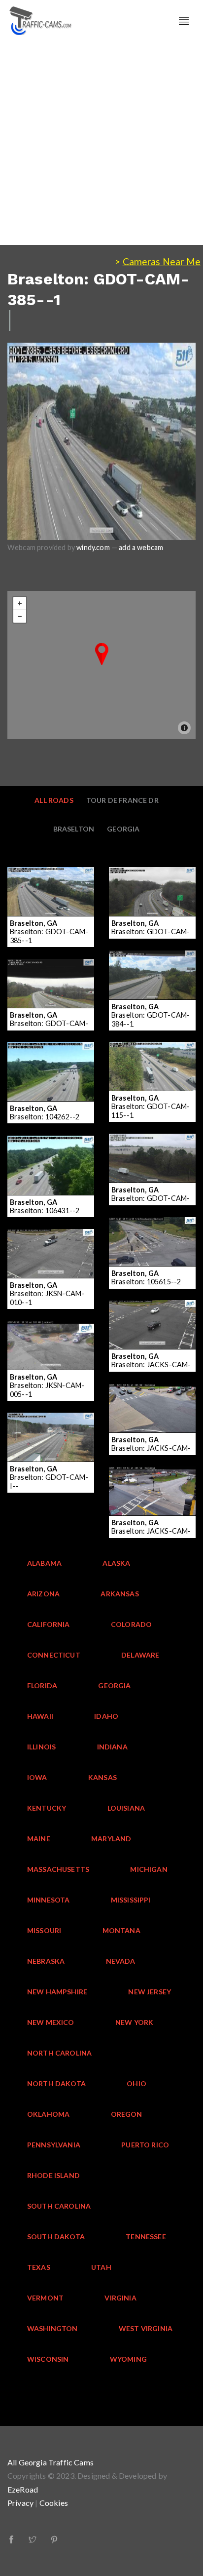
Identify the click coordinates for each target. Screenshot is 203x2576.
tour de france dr (122, 800)
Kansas (102, 1777)
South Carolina (59, 2206)
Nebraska (46, 1961)
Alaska (116, 1563)
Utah (101, 2267)
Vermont (45, 2298)
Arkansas (119, 1594)
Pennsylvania (54, 2145)
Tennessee (146, 2237)
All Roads (54, 800)
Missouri (44, 1930)
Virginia (120, 2298)
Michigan (149, 1869)
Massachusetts (58, 1869)
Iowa (37, 1777)
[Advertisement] (101, 143)
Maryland (111, 1839)
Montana (121, 1930)
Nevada (121, 1961)
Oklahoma (48, 2114)
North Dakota (56, 2083)
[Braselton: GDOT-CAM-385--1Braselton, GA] (102, 654)
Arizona (43, 1594)
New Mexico (51, 2022)
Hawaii (40, 1716)
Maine (39, 1839)
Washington (52, 2328)
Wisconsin (48, 2359)
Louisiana (126, 1808)
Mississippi (131, 1900)
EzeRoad (23, 2489)
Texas (39, 2267)
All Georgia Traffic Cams (51, 2462)
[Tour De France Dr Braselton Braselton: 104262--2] (51, 1048)
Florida (42, 1685)
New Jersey (150, 1992)
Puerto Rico (145, 2145)
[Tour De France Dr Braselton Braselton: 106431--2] (51, 1142)
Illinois (41, 1747)
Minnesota (49, 1900)
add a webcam (141, 547)
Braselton (74, 829)
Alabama (44, 1563)
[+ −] (101, 665)
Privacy (20, 2503)
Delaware (140, 1655)
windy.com (93, 547)
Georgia (123, 829)
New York (134, 2022)
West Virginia (146, 2328)
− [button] (20, 616)
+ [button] (20, 603)
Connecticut (54, 1655)
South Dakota (56, 2237)
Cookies (54, 2503)
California (49, 1624)
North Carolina (59, 2053)
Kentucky (47, 1808)
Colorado (131, 1624)
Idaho (106, 1716)
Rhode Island (53, 2175)
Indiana (112, 1747)
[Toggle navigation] (184, 21)
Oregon (127, 2114)
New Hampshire (57, 1992)
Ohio (136, 2083)
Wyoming (128, 2359)
